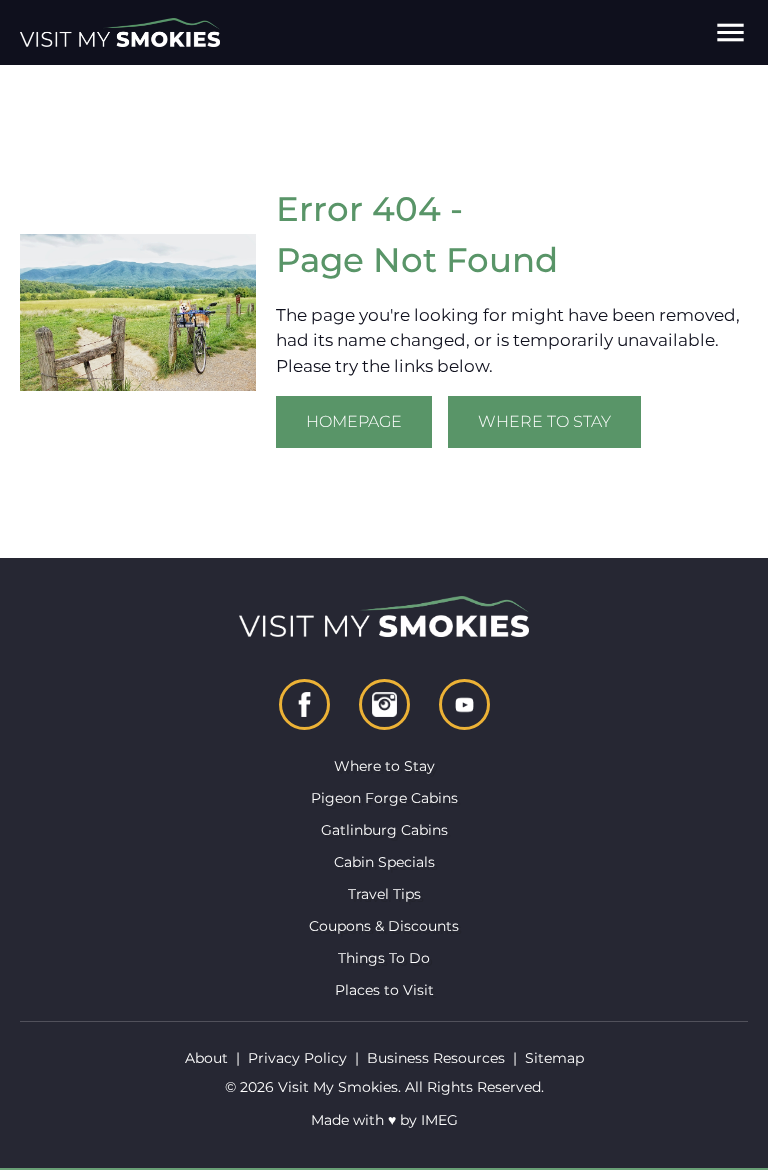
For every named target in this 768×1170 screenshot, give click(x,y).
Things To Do (384, 958)
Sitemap (554, 1058)
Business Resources (436, 1058)
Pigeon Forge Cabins (384, 798)
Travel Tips (384, 894)
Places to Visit (384, 990)
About (206, 1058)
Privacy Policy (297, 1058)
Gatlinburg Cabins (384, 830)
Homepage (354, 421)
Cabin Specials (384, 862)
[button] (730, 32)
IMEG (439, 1120)
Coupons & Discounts (384, 926)
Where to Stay (544, 421)
